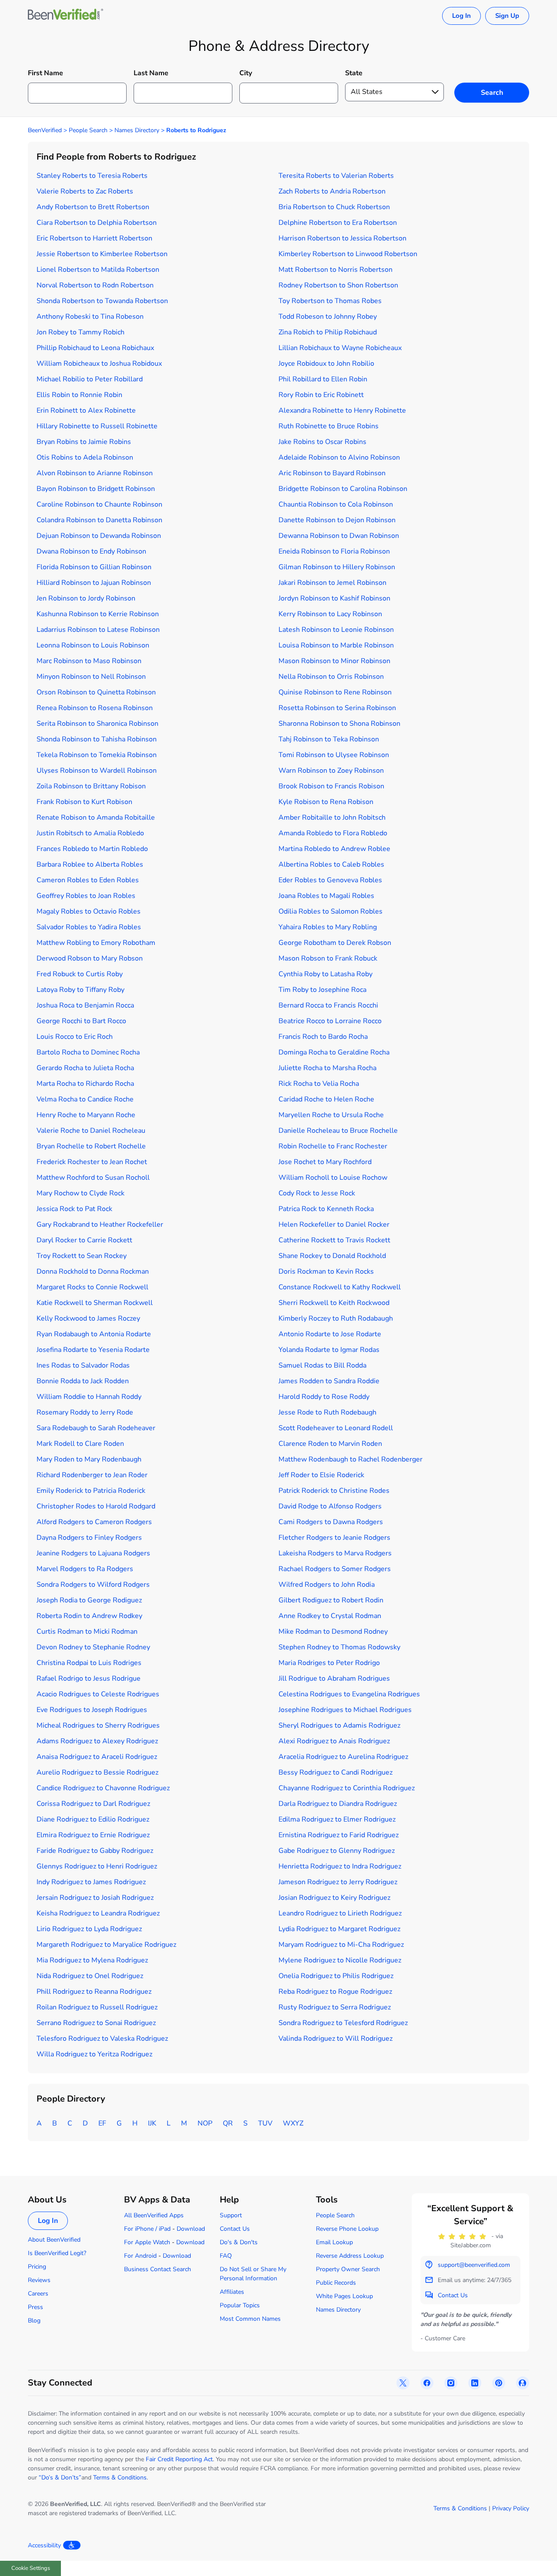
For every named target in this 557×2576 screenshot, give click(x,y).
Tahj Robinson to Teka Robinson (329, 739)
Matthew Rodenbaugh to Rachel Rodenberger (351, 1459)
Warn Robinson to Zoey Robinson (331, 771)
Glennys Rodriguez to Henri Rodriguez (97, 1866)
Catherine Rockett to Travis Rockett (334, 1240)
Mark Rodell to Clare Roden (80, 1444)
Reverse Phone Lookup (347, 2229)
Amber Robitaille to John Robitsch (332, 818)
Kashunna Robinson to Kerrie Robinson (98, 614)
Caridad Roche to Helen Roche (326, 1099)
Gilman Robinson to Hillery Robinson (337, 567)
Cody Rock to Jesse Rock (317, 1193)
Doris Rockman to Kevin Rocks (326, 1271)
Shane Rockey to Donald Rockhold (332, 1256)
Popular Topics (240, 2305)
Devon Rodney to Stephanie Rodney (93, 1647)
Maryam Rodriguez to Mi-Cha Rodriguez (341, 1945)
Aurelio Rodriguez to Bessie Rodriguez (97, 1772)
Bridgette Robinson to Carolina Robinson (343, 489)
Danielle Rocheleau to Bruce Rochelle (338, 1131)
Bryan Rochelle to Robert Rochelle (91, 1146)
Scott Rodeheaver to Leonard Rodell (336, 1428)
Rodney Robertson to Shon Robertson (338, 285)
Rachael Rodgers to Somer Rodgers (335, 1569)
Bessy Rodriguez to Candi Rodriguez (336, 1772)
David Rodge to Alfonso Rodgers (330, 1506)
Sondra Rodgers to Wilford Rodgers (93, 1585)
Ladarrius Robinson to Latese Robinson (98, 630)
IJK (152, 2123)
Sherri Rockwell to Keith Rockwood (334, 1303)
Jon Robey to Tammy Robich (81, 332)
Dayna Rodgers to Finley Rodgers (89, 1538)
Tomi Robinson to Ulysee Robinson (334, 755)
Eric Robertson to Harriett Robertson (94, 238)
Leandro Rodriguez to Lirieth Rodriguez (340, 1913)
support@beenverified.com (474, 2265)
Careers (38, 2294)
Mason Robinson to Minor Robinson (334, 661)
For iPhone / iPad (147, 2229)
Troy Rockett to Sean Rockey (82, 1256)
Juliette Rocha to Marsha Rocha (327, 1068)
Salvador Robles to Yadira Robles (89, 927)
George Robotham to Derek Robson (335, 943)
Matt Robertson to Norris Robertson (336, 270)
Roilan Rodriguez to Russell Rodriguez (97, 2007)
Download (191, 2229)
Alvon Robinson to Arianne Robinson (95, 473)
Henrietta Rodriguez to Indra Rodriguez (340, 1866)
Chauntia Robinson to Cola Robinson (336, 504)
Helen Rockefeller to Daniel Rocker (334, 1225)
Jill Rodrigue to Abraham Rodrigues (334, 1678)
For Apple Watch (147, 2242)
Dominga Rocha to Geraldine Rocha (334, 1052)
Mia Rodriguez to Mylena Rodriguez (92, 1960)
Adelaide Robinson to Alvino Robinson (339, 457)
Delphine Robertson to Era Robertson (338, 223)
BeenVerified (45, 130)
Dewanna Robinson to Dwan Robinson (339, 536)
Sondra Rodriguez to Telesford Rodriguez (343, 2023)
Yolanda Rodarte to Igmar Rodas (329, 1350)
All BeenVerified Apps (154, 2215)
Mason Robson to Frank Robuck (328, 958)
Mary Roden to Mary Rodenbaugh (89, 1459)
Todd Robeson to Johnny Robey (328, 317)
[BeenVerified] (65, 16)
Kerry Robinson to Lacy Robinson (330, 614)
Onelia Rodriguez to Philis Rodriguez (336, 1976)
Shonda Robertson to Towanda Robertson (102, 301)
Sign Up (507, 16)
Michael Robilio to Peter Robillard (90, 379)
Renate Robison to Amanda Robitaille (96, 818)
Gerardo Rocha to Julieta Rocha (85, 1068)
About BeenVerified (54, 2240)
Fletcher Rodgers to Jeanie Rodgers (334, 1538)
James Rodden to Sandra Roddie (329, 1381)
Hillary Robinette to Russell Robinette (97, 426)
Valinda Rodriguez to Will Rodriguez (336, 2039)
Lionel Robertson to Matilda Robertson (98, 270)
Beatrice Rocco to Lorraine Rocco (330, 1021)
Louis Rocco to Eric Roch (75, 1037)
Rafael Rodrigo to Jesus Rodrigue (89, 1678)
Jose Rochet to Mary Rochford (325, 1162)
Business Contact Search (158, 2269)
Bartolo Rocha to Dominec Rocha (88, 1052)
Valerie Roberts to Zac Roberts (85, 191)
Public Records (336, 2283)
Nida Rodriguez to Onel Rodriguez (90, 1976)
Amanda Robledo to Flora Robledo (333, 833)
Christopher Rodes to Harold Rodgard (96, 1506)
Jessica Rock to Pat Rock (74, 1209)
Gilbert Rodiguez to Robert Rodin (331, 1600)
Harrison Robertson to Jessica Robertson (342, 238)
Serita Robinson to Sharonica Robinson (97, 724)
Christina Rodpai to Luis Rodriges (89, 1663)
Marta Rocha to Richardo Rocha (85, 1084)
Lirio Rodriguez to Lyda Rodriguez (89, 1929)
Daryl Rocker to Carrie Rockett (84, 1240)
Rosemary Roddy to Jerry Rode (85, 1412)
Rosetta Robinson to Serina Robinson (337, 708)
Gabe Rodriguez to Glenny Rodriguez (337, 1851)
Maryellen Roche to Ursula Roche (331, 1115)
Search (492, 93)
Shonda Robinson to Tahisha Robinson (97, 739)
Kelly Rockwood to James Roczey (88, 1318)
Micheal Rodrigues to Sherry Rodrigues (98, 1725)
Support (231, 2215)
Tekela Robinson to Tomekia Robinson (97, 755)
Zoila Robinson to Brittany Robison (91, 786)
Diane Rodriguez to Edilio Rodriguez (93, 1819)
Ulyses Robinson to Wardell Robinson (97, 771)
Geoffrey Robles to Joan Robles (86, 896)
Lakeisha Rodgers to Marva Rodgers (335, 1553)
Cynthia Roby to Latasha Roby (325, 974)
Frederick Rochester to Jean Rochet (92, 1162)
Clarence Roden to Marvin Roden (330, 1444)
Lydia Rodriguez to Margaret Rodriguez (339, 1929)
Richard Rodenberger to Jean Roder (92, 1475)
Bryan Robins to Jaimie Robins (84, 442)
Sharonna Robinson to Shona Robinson (339, 724)
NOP (205, 2123)
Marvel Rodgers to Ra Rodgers (85, 1569)
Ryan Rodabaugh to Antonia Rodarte (94, 1334)
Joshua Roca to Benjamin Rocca (85, 1005)
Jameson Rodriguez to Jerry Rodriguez (338, 1882)
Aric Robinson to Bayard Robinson (332, 473)
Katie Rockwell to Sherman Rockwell (95, 1303)
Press (35, 2307)
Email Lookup (334, 2242)
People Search (88, 130)
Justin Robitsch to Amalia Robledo (90, 833)
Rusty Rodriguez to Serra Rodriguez (335, 2007)
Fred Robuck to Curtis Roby (80, 974)
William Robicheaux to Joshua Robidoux (99, 364)
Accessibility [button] (44, 2545)
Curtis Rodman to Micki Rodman (87, 1632)
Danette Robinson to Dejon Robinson (337, 520)
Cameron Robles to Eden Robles (88, 880)
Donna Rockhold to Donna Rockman (93, 1271)
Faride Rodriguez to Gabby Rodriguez (95, 1851)
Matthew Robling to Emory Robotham (96, 943)
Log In (461, 16)
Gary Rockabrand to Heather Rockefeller (100, 1225)
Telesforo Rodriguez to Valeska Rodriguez (102, 2039)
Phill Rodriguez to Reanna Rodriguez (94, 1992)
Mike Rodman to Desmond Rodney (333, 1632)
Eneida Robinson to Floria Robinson (334, 551)
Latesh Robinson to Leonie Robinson (336, 630)
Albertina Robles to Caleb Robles (331, 864)
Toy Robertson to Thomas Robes (330, 301)
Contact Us (235, 2229)
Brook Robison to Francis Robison (331, 786)
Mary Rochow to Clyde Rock (81, 1193)
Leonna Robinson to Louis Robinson (93, 645)
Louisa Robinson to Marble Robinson (336, 645)
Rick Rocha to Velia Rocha (319, 1084)
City (246, 73)
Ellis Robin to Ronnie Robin (79, 395)
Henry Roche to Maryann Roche (86, 1115)
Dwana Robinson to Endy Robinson (91, 551)
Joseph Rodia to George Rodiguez (89, 1600)
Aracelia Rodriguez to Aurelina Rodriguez (343, 1757)
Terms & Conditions (120, 2478)
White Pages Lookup (344, 2296)
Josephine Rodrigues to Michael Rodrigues (345, 1710)
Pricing (37, 2267)
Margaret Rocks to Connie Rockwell (92, 1287)
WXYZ (293, 2123)
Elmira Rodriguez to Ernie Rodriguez (93, 1835)
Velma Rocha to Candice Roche (85, 1099)
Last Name (151, 73)
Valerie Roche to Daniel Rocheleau (91, 1131)
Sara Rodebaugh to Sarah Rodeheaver (96, 1428)
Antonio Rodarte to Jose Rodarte (330, 1334)
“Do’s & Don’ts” (60, 2478)
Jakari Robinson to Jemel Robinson (332, 583)
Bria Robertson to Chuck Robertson (334, 207)
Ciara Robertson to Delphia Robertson (97, 223)
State (354, 73)
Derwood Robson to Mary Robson (90, 958)
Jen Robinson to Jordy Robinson (86, 598)
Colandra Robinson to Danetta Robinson (99, 520)
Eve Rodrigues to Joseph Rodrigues (92, 1710)
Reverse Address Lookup (350, 2256)
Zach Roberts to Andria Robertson (332, 191)
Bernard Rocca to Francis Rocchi (328, 1005)
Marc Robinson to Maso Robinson (89, 661)
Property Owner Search (348, 2269)
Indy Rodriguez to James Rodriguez (91, 1882)
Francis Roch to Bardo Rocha (323, 1037)
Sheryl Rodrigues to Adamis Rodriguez (339, 1725)
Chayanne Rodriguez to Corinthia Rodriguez (347, 1788)
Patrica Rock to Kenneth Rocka (326, 1209)
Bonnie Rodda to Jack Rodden (83, 1381)
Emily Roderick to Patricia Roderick (91, 1491)
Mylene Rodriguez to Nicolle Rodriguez (340, 1960)
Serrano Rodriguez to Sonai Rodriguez (96, 2023)
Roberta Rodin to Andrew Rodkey (89, 1616)
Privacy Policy (511, 2508)
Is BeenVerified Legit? (57, 2253)
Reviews (39, 2280)
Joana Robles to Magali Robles (326, 896)
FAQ (226, 2256)
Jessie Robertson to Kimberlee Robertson (102, 254)
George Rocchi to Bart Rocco (81, 1021)
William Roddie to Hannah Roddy (89, 1397)
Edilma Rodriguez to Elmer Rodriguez (337, 1819)
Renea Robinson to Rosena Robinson (95, 708)
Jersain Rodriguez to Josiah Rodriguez (95, 1898)
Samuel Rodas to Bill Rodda (322, 1365)
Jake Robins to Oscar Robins (322, 442)
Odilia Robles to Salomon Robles (331, 911)
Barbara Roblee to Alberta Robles (90, 864)
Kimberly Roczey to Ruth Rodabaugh (336, 1318)
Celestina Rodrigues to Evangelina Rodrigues (349, 1694)
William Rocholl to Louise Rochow (333, 1178)
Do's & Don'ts (239, 2242)
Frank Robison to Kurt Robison (84, 802)
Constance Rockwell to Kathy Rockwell (340, 1287)
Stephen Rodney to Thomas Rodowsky (339, 1647)
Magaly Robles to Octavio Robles (89, 911)
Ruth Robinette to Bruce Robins (329, 426)
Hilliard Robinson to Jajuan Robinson (94, 583)
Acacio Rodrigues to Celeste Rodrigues (98, 1694)
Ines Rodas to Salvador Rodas (83, 1365)
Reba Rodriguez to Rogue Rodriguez (335, 1992)
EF (102, 2123)
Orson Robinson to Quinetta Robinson (96, 692)
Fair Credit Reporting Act (179, 2459)
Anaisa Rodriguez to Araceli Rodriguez (97, 1757)
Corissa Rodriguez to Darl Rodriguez (93, 1804)
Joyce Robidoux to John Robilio (326, 364)
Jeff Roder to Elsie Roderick (321, 1475)
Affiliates (232, 2292)
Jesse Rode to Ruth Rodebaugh (327, 1412)
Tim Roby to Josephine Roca (322, 990)
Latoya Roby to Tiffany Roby (81, 990)
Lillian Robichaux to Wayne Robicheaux (340, 348)
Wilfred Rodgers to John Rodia (327, 1585)
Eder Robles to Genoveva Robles (330, 880)
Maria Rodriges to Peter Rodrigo (329, 1663)
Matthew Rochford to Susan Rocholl (93, 1178)
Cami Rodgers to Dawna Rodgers (331, 1522)
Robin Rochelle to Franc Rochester (333, 1146)
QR (228, 2123)
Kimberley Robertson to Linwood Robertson (348, 254)
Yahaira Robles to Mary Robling (328, 927)
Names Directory (137, 130)
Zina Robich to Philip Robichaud (328, 332)
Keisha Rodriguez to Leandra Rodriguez (98, 1913)
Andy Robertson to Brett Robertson (93, 207)
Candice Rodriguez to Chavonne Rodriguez (103, 1788)
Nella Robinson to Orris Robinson (331, 677)
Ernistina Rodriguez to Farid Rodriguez (339, 1835)
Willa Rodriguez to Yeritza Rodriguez (94, 2054)
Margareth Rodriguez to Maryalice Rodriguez (106, 1945)
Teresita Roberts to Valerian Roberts (336, 176)
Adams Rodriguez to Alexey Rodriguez (97, 1741)
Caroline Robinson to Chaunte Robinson (99, 504)
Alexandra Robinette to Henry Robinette (342, 410)
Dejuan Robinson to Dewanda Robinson (99, 536)
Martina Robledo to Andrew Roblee (334, 849)
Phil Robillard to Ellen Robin (323, 379)
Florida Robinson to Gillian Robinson (94, 567)
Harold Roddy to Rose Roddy (324, 1397)
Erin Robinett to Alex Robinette (86, 410)
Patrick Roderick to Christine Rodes (334, 1491)
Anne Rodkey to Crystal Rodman (330, 1616)
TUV (265, 2123)
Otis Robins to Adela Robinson (85, 457)
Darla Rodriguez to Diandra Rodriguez (338, 1804)
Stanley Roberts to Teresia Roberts (92, 176)
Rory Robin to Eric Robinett (321, 395)
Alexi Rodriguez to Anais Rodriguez (334, 1741)
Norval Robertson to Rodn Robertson (95, 285)
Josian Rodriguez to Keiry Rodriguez (334, 1898)
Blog (34, 2321)
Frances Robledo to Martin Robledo (92, 849)
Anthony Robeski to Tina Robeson (90, 317)
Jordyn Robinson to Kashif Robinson (334, 598)
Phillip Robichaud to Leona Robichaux (95, 348)
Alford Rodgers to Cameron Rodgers (94, 1522)
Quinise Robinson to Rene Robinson (335, 692)
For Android (140, 2256)
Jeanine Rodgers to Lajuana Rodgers (93, 1553)
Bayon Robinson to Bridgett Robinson (96, 489)
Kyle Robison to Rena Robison (326, 802)
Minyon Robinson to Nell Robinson (91, 677)
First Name (45, 73)
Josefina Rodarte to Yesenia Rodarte (93, 1350)
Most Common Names (250, 2319)
